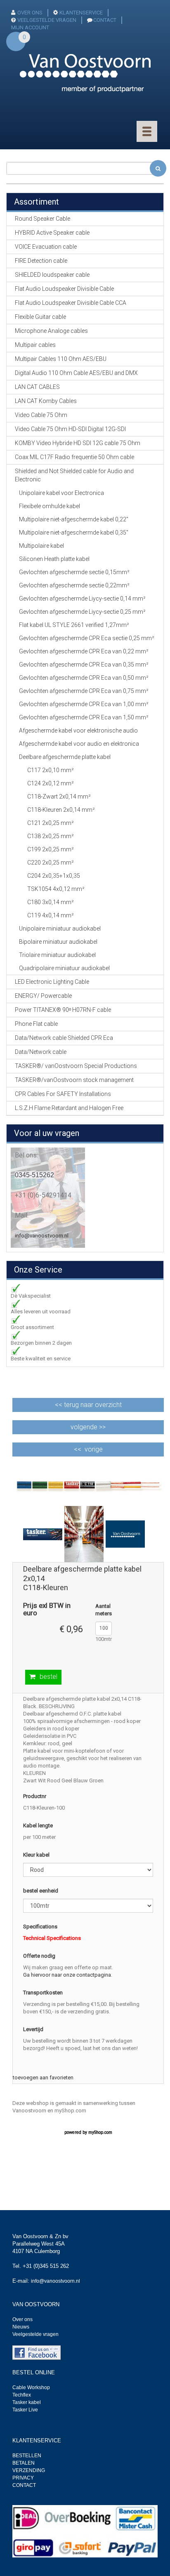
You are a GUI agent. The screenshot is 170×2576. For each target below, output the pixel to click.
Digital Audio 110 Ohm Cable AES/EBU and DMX (76, 373)
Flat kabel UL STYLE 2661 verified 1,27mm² (74, 625)
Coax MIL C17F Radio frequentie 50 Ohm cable (74, 457)
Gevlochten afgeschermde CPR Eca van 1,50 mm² (84, 717)
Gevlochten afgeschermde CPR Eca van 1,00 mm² (84, 704)
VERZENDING (29, 2470)
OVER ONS (30, 13)
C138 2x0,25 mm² (51, 836)
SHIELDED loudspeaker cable (52, 275)
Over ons (22, 2319)
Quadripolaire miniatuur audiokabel (64, 968)
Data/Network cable (41, 1052)
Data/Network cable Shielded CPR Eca (64, 1038)
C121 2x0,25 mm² (51, 823)
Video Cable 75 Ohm (41, 415)
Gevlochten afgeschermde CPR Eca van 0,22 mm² (84, 651)
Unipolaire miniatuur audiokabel (60, 929)
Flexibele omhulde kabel (50, 506)
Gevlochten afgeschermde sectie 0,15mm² (74, 572)
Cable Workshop (31, 2387)
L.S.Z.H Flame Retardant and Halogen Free (69, 1108)
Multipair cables (35, 345)
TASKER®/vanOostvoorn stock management (74, 1080)
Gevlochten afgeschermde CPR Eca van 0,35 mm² (84, 665)
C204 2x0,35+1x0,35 (54, 876)
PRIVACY (23, 2478)
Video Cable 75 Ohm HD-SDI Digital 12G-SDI (70, 429)
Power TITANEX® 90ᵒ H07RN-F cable (63, 1010)
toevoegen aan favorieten (43, 2078)
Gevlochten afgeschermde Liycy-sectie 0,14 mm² (82, 599)
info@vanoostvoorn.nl (42, 1236)
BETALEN (24, 2463)
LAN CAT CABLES (37, 387)
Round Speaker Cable (42, 219)
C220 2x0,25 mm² (51, 863)
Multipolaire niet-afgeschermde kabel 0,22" (74, 519)
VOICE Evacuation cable (46, 247)
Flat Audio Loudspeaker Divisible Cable (64, 289)
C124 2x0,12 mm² (51, 783)
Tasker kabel (27, 2402)
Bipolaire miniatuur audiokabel (58, 942)
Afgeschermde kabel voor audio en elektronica (79, 744)
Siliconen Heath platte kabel (54, 559)
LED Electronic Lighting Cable (52, 982)
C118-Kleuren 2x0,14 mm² (61, 810)
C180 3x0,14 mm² (51, 902)
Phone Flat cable (36, 1024)
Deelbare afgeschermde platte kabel (65, 757)
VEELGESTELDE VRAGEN (47, 20)
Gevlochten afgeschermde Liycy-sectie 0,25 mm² (82, 612)
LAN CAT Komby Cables (46, 401)
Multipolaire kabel (41, 546)
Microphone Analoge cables (51, 331)
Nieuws (21, 2327)
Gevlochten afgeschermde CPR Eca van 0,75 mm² (84, 691)
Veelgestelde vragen (35, 2334)
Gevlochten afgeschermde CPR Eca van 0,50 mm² (84, 678)
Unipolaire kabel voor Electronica (61, 493)
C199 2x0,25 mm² (51, 849)
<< (88, 1405)
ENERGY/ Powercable (43, 996)
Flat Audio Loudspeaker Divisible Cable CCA (71, 303)
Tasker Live (25, 2410)
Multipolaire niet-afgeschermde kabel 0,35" (74, 533)
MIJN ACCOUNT (30, 27)
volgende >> (88, 1427)
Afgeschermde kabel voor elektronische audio (78, 731)
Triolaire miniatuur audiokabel (57, 955)
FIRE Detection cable (41, 261)
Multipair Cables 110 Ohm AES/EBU (61, 359)
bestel (48, 1677)
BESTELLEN (27, 2456)
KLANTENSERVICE (81, 13)
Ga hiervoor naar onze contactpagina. (68, 1975)
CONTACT (105, 20)
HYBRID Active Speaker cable (52, 233)
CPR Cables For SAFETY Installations (63, 1094)
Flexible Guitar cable (40, 317)
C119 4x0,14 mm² (51, 915)
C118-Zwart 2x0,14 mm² (59, 797)
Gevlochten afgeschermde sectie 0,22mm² (74, 585)
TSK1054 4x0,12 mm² (56, 889)
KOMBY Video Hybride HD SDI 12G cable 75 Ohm (78, 443)
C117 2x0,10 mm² (51, 770)
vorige (94, 1449)
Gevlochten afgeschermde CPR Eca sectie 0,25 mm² (87, 638)
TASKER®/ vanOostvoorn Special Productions (76, 1066)
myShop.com (100, 2132)
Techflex (22, 2395)
